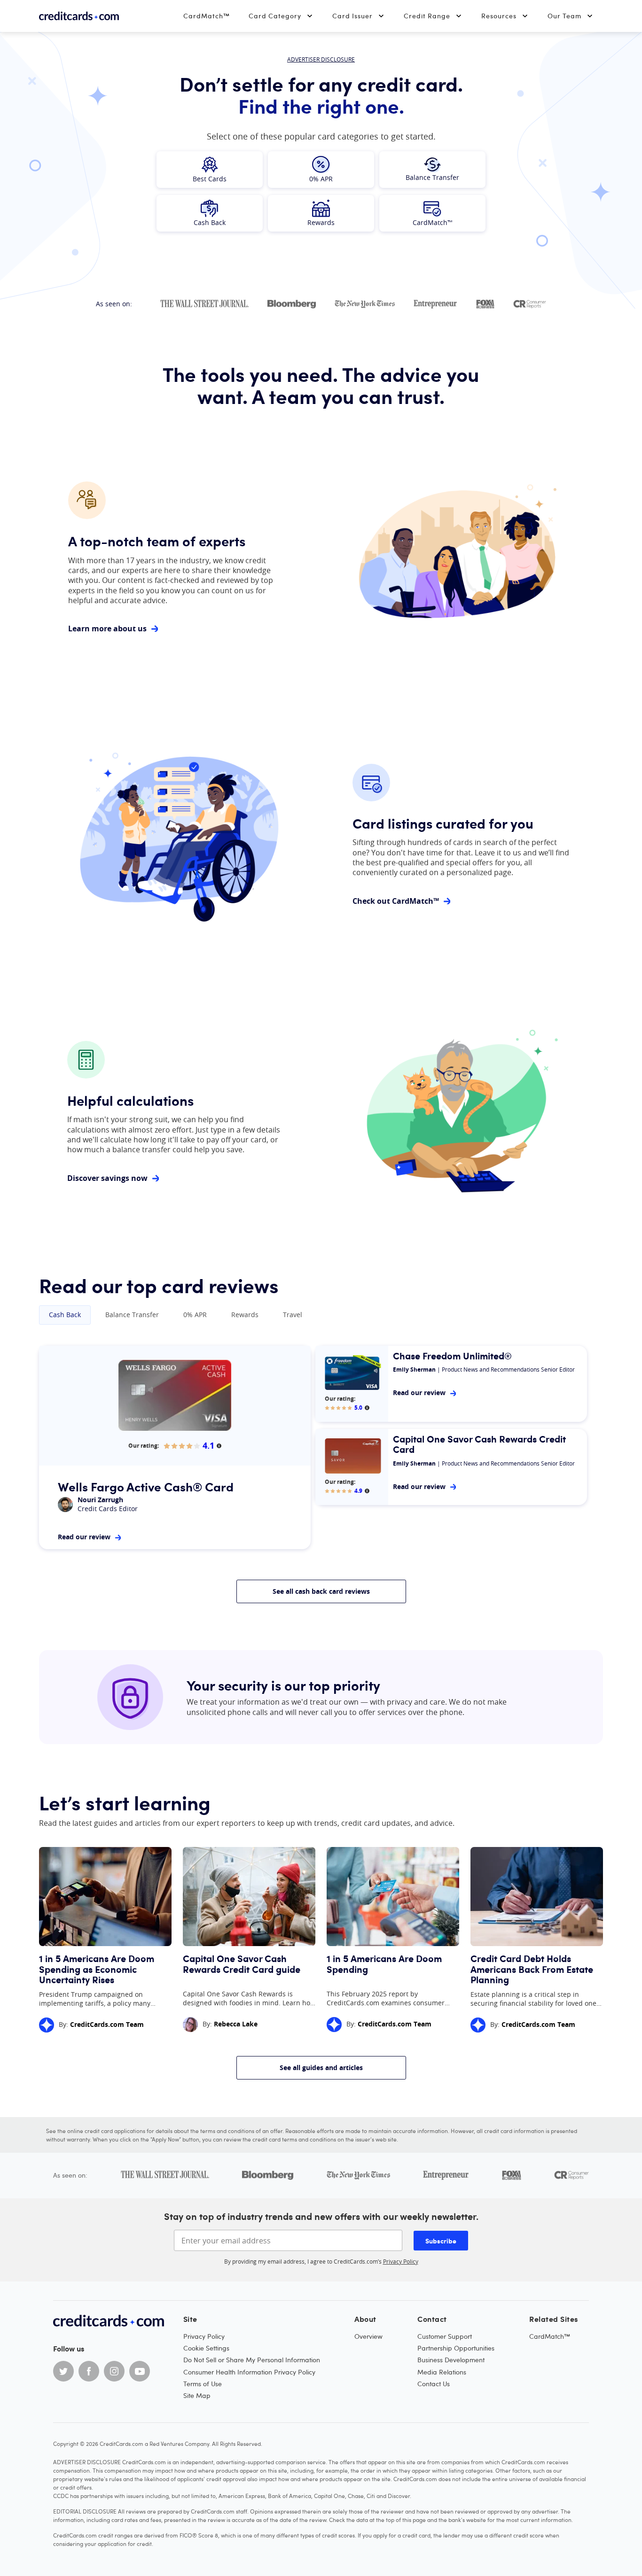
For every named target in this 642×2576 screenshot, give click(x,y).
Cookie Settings (206, 2348)
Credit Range (427, 16)
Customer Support (445, 2336)
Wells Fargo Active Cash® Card (146, 1486)
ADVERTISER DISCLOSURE (321, 59)
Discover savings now (107, 1178)
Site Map (197, 2395)
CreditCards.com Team (107, 2024)
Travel (293, 1315)
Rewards (245, 1315)
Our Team (564, 16)
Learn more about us (107, 629)
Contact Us (434, 2384)
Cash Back (65, 1315)
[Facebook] (89, 2371)
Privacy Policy (401, 2261)
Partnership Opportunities (456, 2348)
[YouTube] (140, 2371)
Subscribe (441, 2241)
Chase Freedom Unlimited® (452, 1356)
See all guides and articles (321, 2068)
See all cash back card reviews (321, 1591)
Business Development (451, 2360)
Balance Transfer (132, 1315)
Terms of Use (203, 2384)
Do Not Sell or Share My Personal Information (252, 2360)
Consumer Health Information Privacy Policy (249, 2372)
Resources (499, 16)
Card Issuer (352, 16)
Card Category (275, 16)
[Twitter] (63, 2371)
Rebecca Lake (236, 2024)
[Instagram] (114, 2371)
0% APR (195, 1315)
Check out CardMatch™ (396, 901)
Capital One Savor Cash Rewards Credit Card (479, 1444)
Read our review (84, 1537)
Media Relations (442, 2372)
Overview (368, 2336)
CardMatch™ (207, 16)
